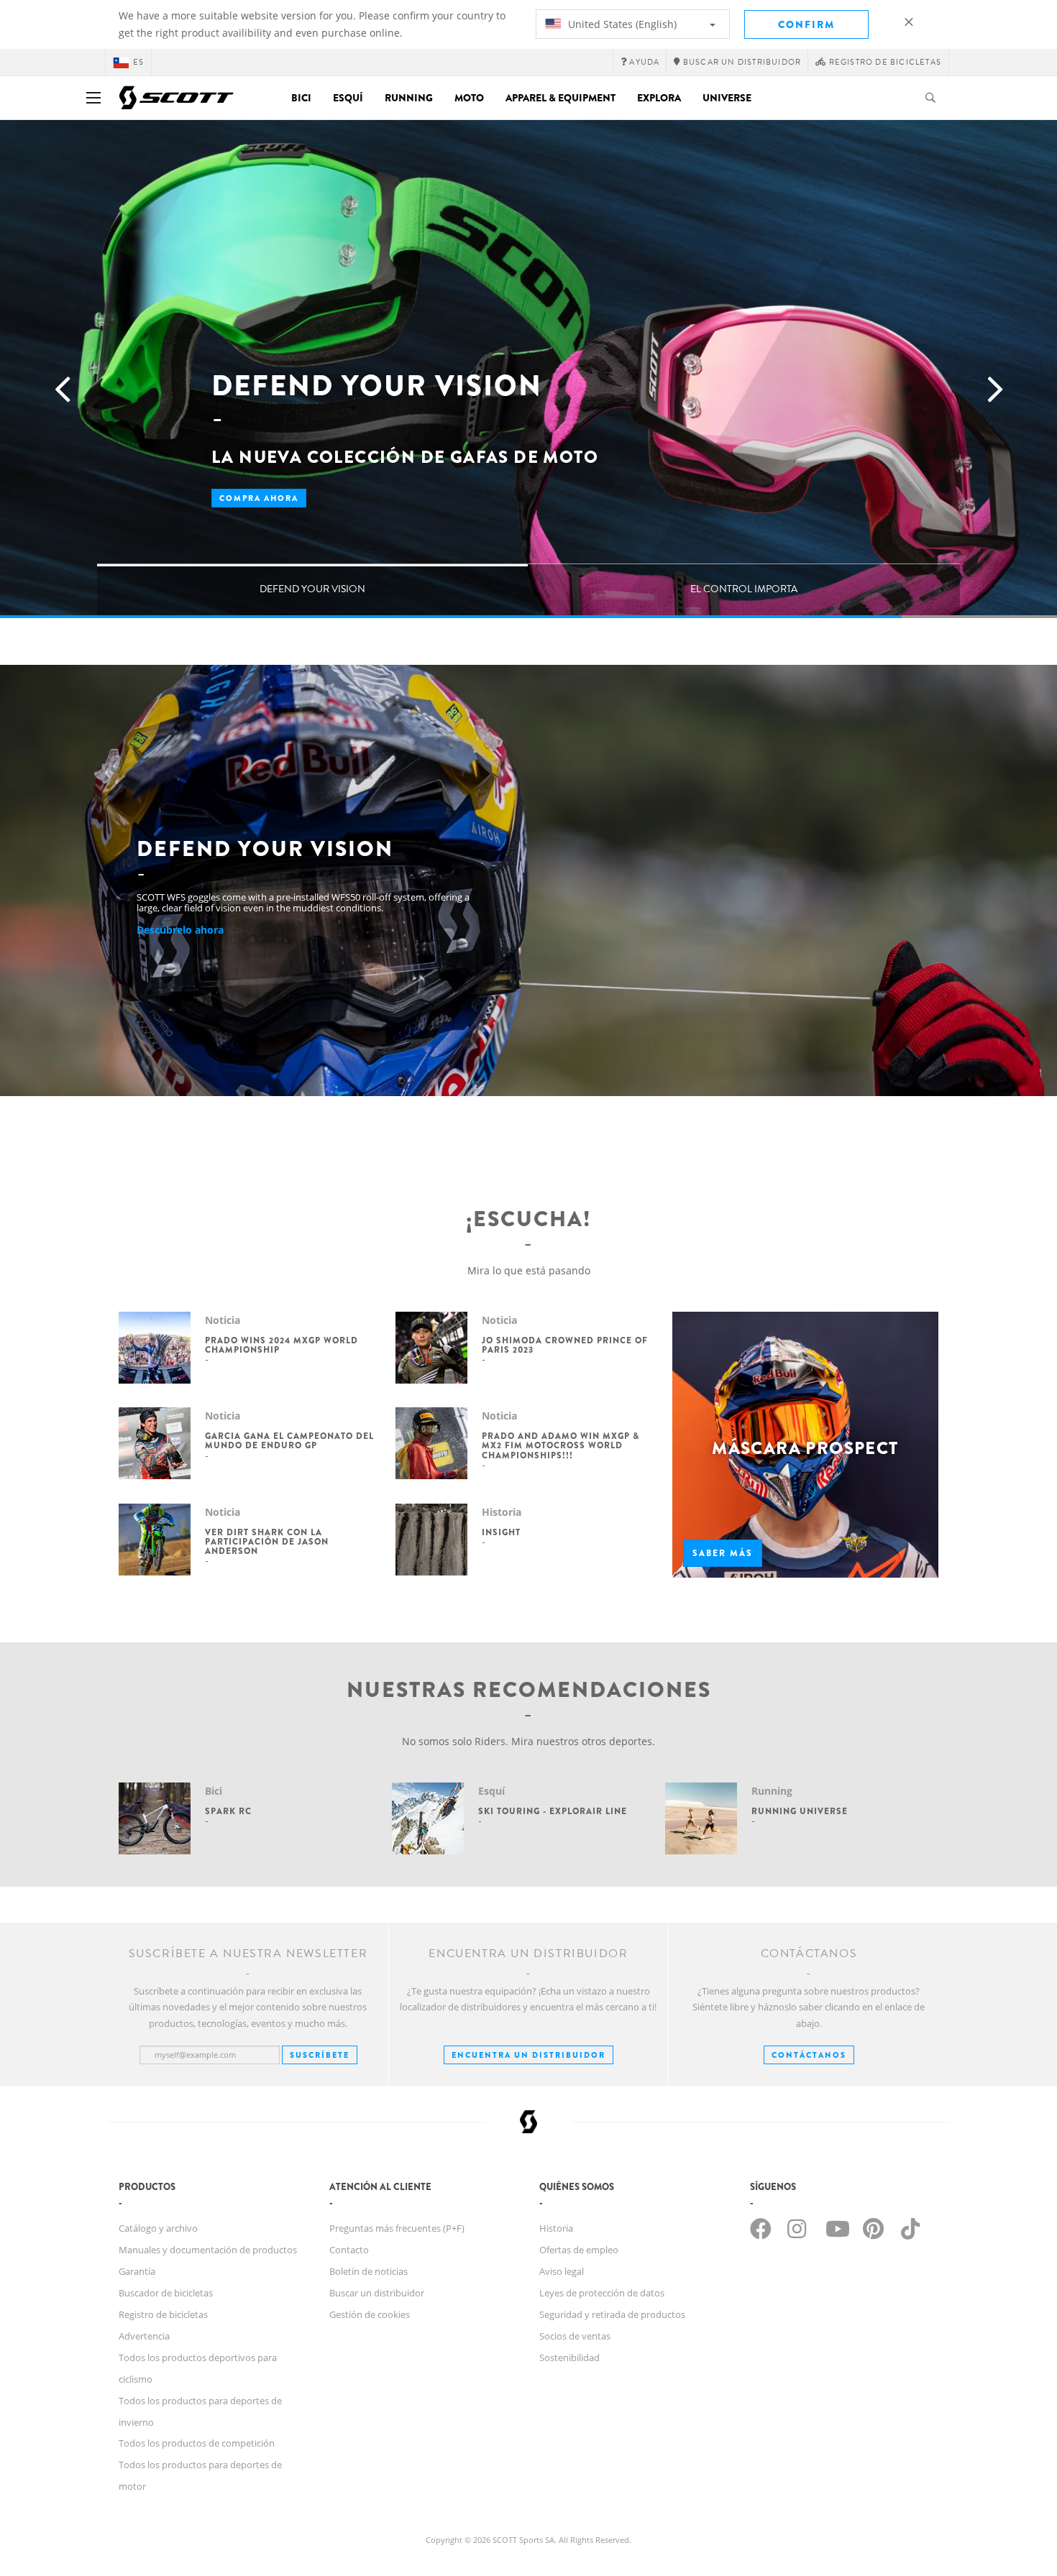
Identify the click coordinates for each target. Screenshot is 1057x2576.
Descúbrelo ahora (180, 930)
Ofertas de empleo (579, 2250)
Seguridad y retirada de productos (612, 2314)
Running (409, 98)
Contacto (349, 2250)
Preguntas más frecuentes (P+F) (397, 2228)
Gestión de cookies (370, 2314)
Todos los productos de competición (197, 2443)
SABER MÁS (723, 1553)
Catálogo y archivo (158, 2228)
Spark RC (228, 1811)
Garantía (137, 2271)
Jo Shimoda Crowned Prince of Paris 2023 (565, 1345)
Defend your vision (312, 589)
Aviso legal (562, 2271)
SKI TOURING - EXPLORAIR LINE (553, 1811)
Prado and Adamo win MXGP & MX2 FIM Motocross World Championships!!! (560, 1445)
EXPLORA (659, 98)
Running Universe (800, 1811)
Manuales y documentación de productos (208, 2250)
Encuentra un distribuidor (528, 2055)
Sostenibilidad (569, 2357)
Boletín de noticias (369, 2271)
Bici (301, 98)
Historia (556, 2228)
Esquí (348, 98)
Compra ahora (259, 498)
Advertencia (144, 2336)
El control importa (744, 589)
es (138, 62)
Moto (469, 98)
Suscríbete (320, 2055)
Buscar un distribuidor (377, 2293)
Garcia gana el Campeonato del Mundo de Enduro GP (289, 1441)
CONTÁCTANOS (809, 2055)
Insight (501, 1532)
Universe (727, 98)
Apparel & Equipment (560, 98)
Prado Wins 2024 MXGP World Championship (282, 1345)
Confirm (806, 24)
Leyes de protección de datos (602, 2293)
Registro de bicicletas (163, 2314)
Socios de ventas (575, 2336)
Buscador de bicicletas (166, 2293)
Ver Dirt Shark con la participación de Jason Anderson (267, 1542)
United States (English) (621, 24)
